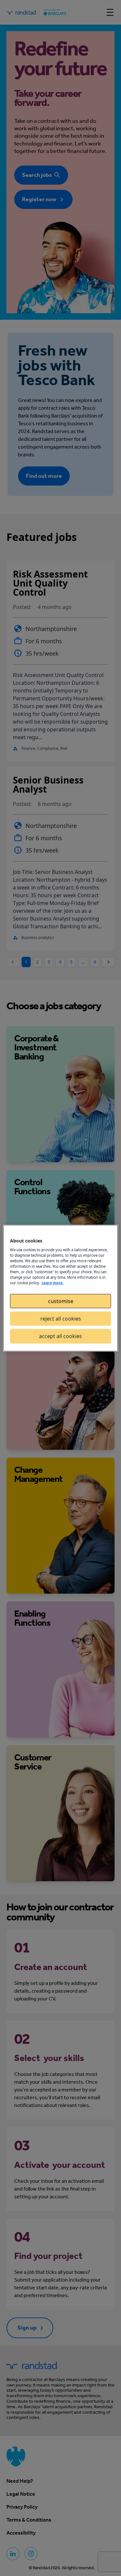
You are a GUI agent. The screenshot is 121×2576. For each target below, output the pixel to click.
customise (61, 1301)
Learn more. (53, 1283)
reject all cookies (61, 1319)
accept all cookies (60, 1336)
